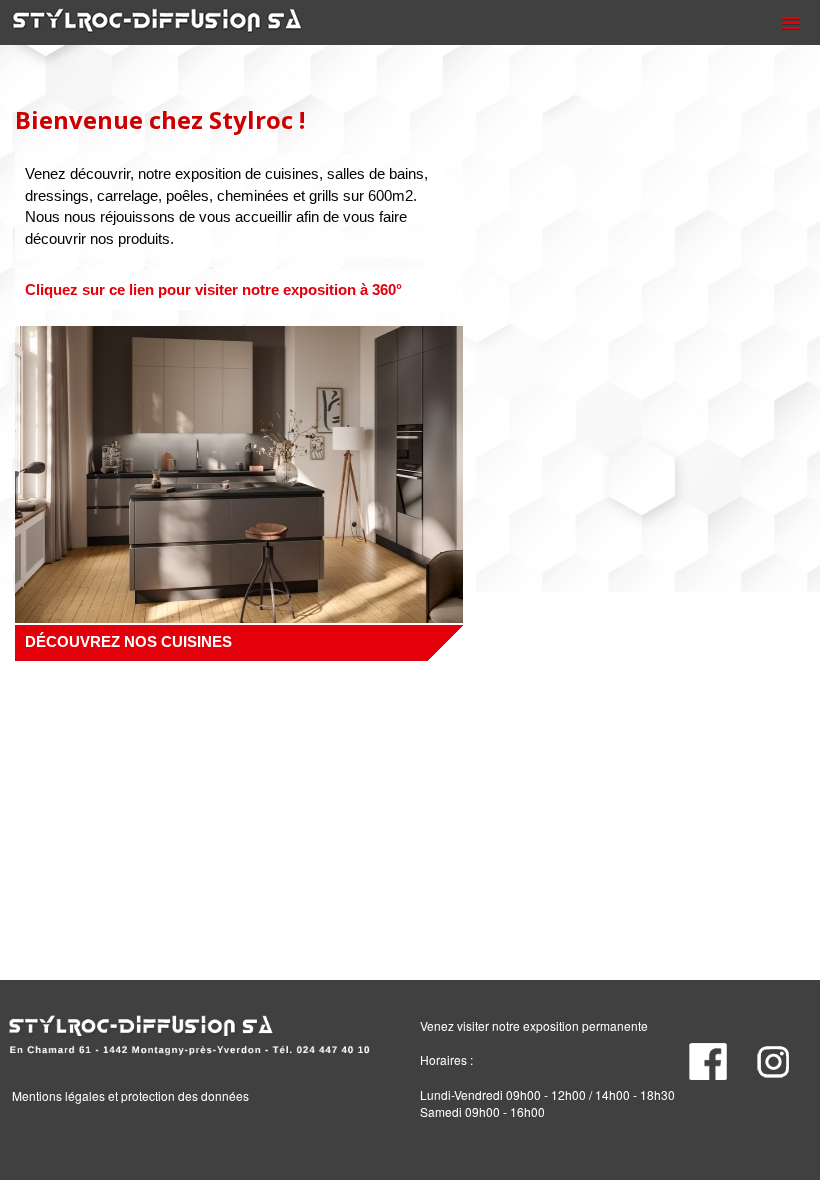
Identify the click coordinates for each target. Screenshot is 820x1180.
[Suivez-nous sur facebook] (717, 1057)
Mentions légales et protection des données (130, 1095)
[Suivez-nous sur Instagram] (786, 1057)
